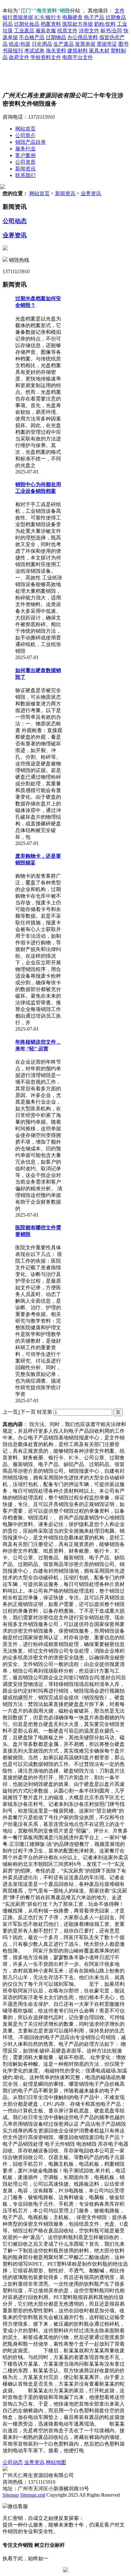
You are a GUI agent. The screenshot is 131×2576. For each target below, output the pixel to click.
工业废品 (24, 31)
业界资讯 (91, 193)
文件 (120, 11)
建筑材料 (78, 51)
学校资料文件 (46, 57)
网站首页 (25, 129)
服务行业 (25, 149)
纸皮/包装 (20, 44)
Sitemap (11, 2495)
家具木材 (99, 51)
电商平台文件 (78, 57)
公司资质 (25, 162)
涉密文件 (89, 31)
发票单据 (85, 44)
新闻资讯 (25, 169)
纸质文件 (67, 31)
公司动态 (15, 221)
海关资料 (56, 51)
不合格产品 (32, 37)
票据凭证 (107, 44)
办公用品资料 (83, 37)
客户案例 (25, 155)
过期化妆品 (27, 24)
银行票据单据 (18, 17)
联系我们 (25, 175)
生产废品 (64, 44)
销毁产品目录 (31, 142)
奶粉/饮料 (105, 24)
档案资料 (51, 24)
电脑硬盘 (72, 17)
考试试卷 (34, 51)
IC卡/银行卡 (48, 17)
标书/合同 (111, 31)
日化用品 (42, 44)
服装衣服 (46, 31)
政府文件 (19, 57)
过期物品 (56, 37)
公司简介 (25, 135)
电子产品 (94, 17)
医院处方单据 (78, 24)
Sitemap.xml (33, 2495)
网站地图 (56, 2462)
